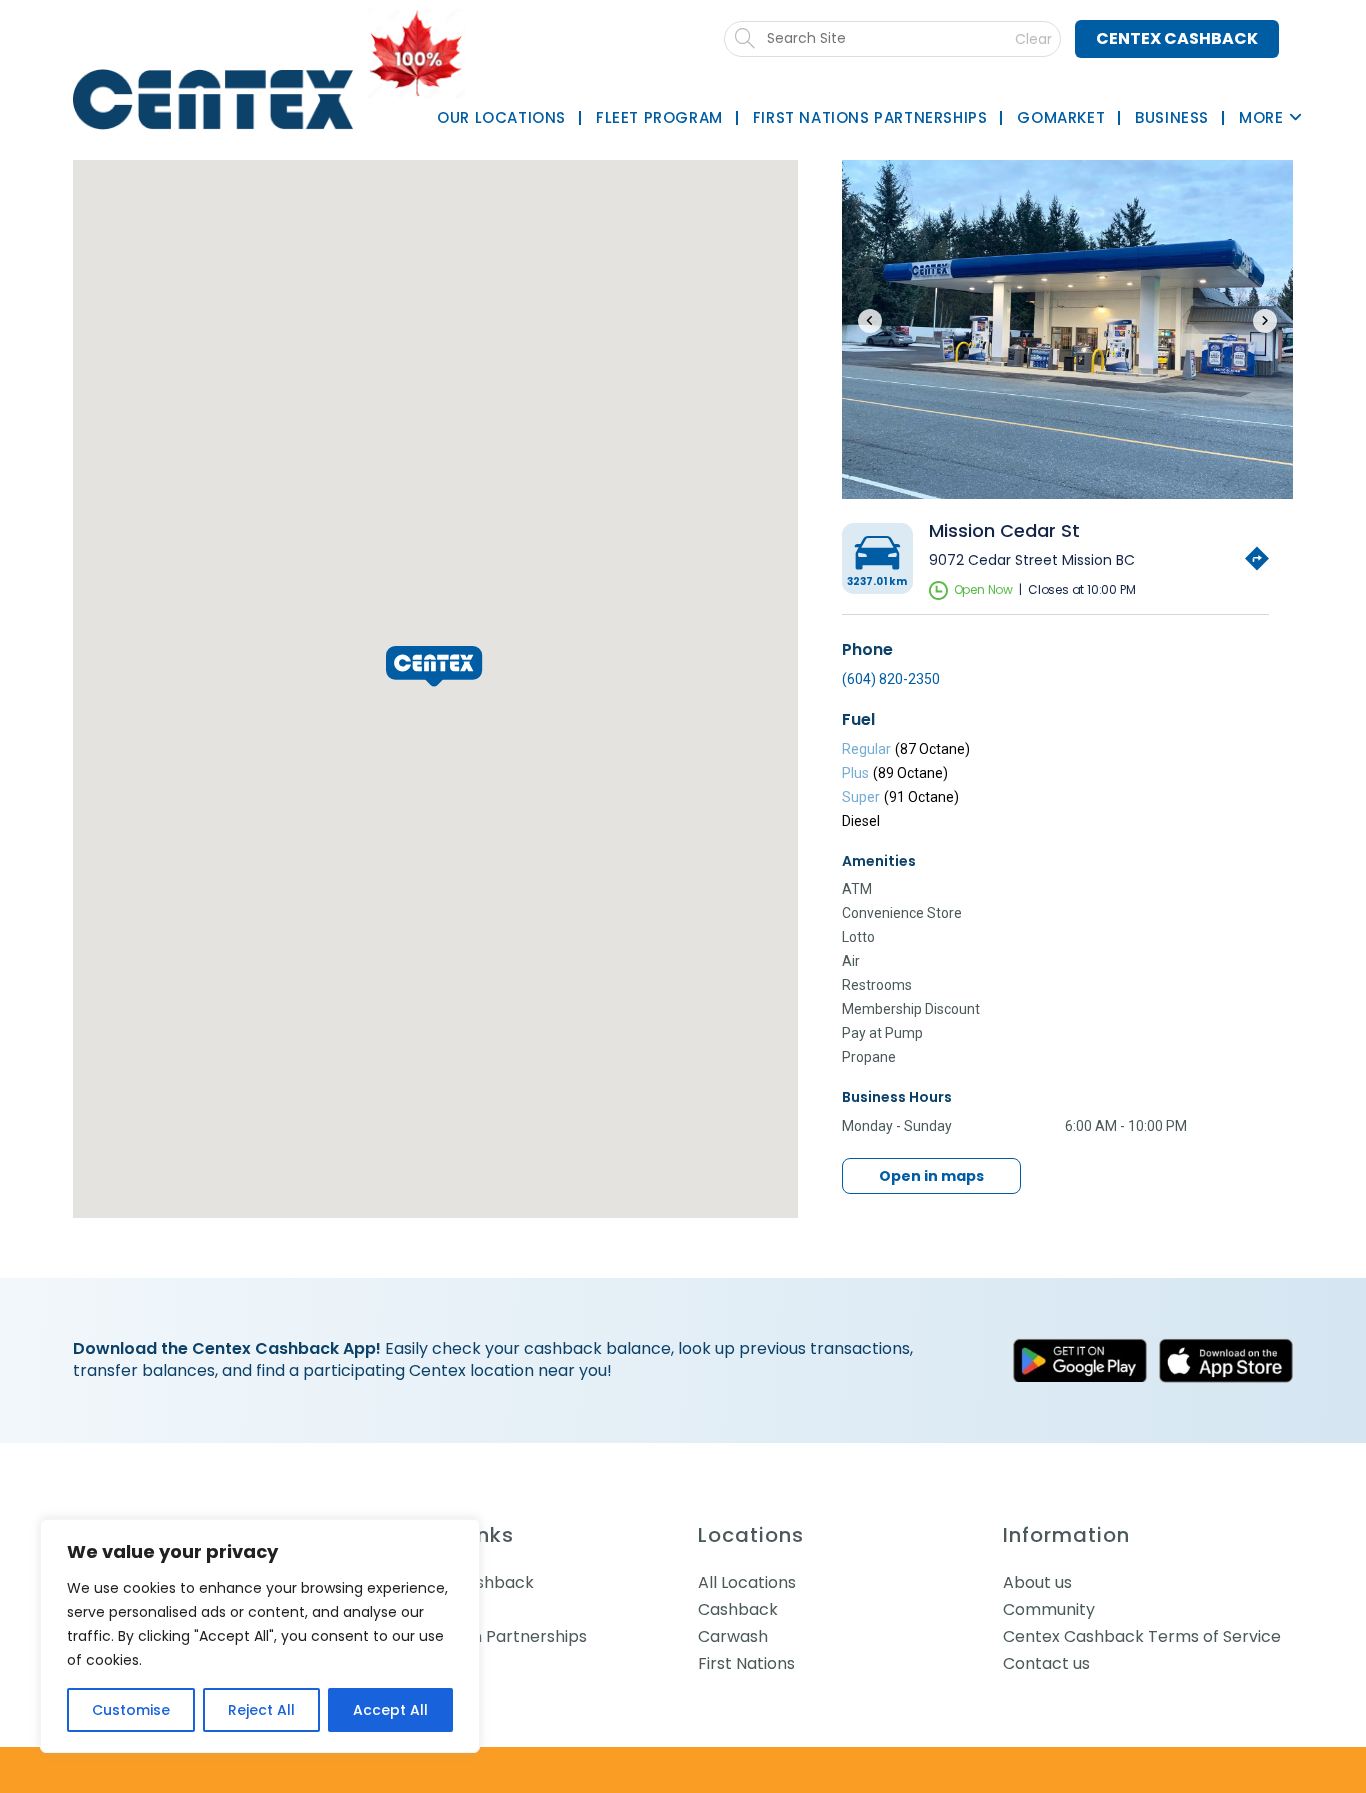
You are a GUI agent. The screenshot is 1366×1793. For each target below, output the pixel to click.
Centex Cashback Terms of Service (1142, 1636)
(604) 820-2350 (891, 679)
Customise (131, 1710)
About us (1037, 1582)
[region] (260, 1636)
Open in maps (931, 1176)
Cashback (738, 1609)
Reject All (261, 1710)
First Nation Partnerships (490, 1636)
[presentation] (870, 321)
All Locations (747, 1582)
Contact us (1046, 1663)
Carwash (733, 1636)
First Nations (746, 1663)
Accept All (390, 1710)
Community (1049, 1609)
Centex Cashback (1177, 38)
